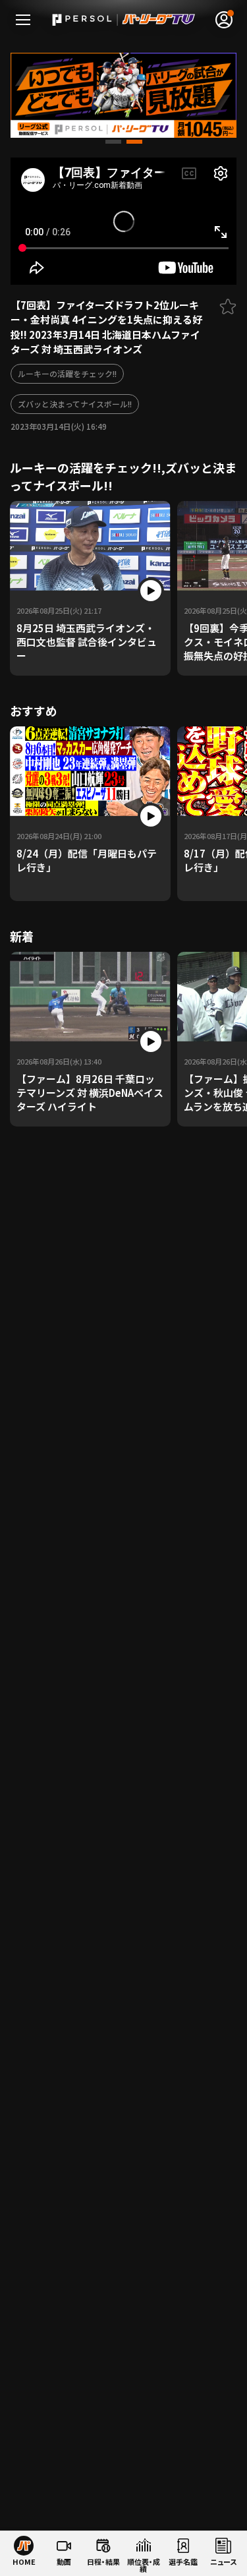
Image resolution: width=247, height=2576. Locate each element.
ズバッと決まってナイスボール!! (75, 404)
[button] (113, 142)
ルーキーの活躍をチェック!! (67, 373)
